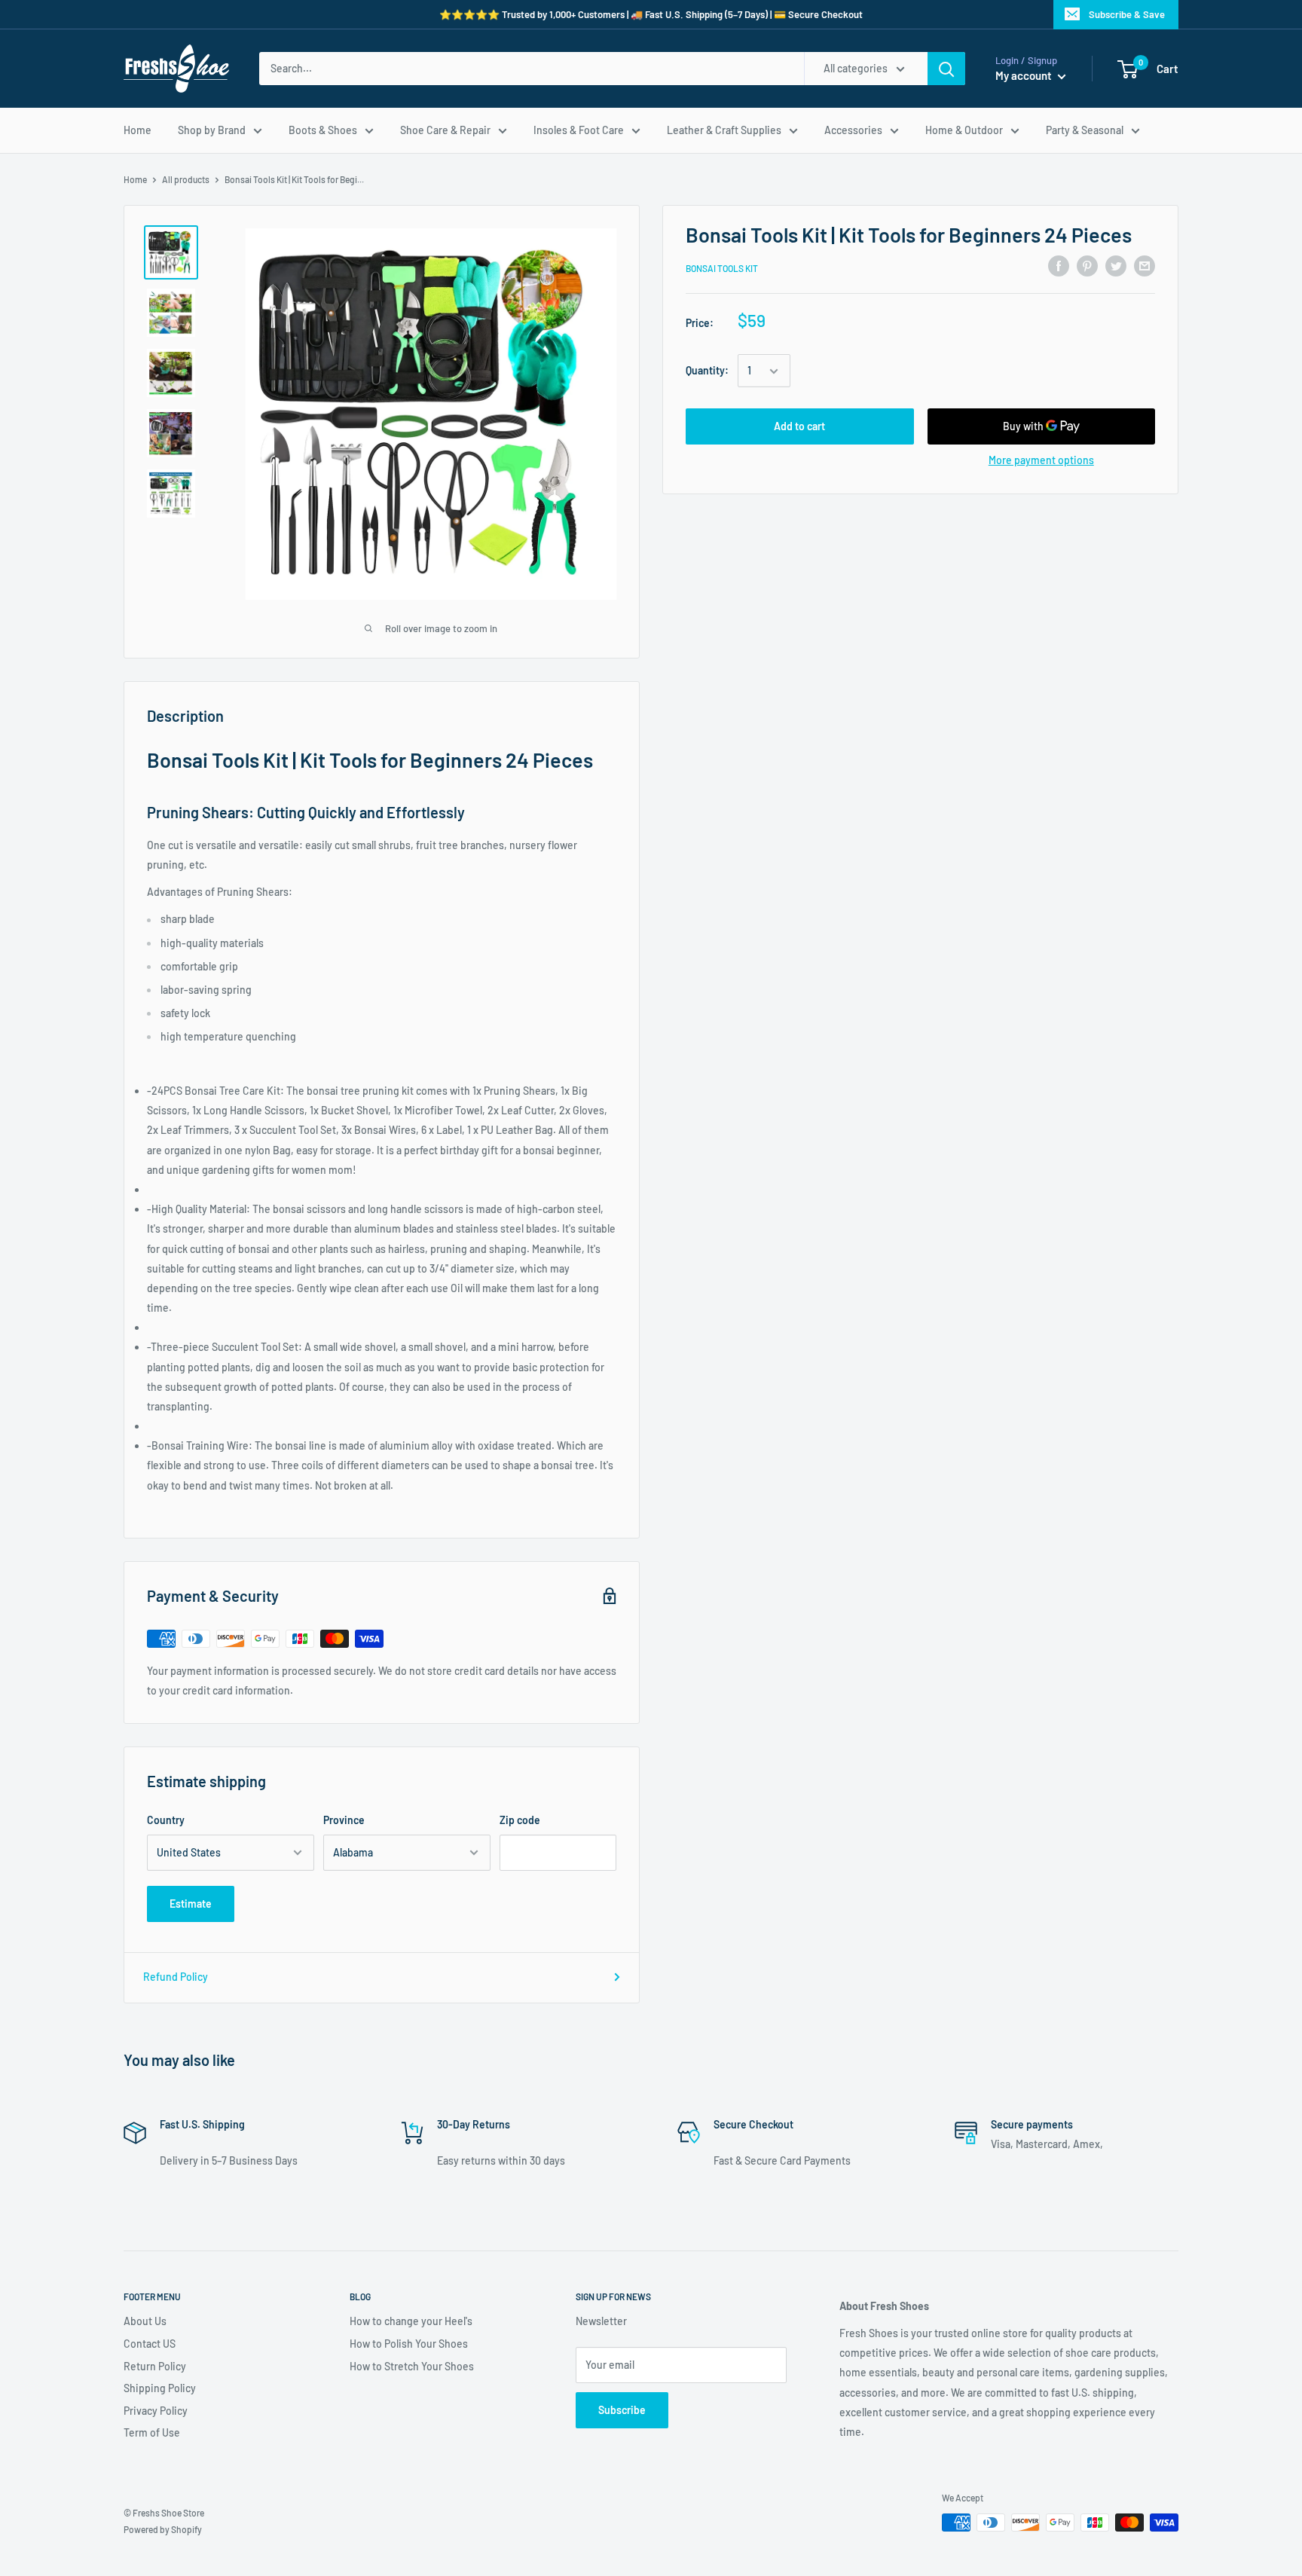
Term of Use (152, 2432)
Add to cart (799, 427)
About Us (145, 2321)
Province (344, 1820)
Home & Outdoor (964, 130)
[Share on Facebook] (1059, 266)
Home (138, 130)
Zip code (520, 1820)
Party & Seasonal (1085, 130)
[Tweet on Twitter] (1116, 266)
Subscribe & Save (1127, 14)
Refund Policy (176, 1977)
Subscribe (622, 2410)
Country (166, 1820)
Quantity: (707, 371)
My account (1025, 75)
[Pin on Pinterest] (1087, 266)
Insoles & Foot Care (579, 130)
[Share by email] (1145, 266)
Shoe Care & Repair (445, 130)
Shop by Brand (212, 130)
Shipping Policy (160, 2388)
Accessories (853, 130)
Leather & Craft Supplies (724, 130)
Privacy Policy (156, 2411)
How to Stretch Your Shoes (412, 2366)
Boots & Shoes (323, 130)
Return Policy (155, 2366)
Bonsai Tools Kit (722, 268)
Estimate (191, 1904)
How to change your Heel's (411, 2321)
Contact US (150, 2344)
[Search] (946, 69)
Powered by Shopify (163, 2529)
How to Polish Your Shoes (409, 2344)
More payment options (1041, 461)
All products (186, 179)
